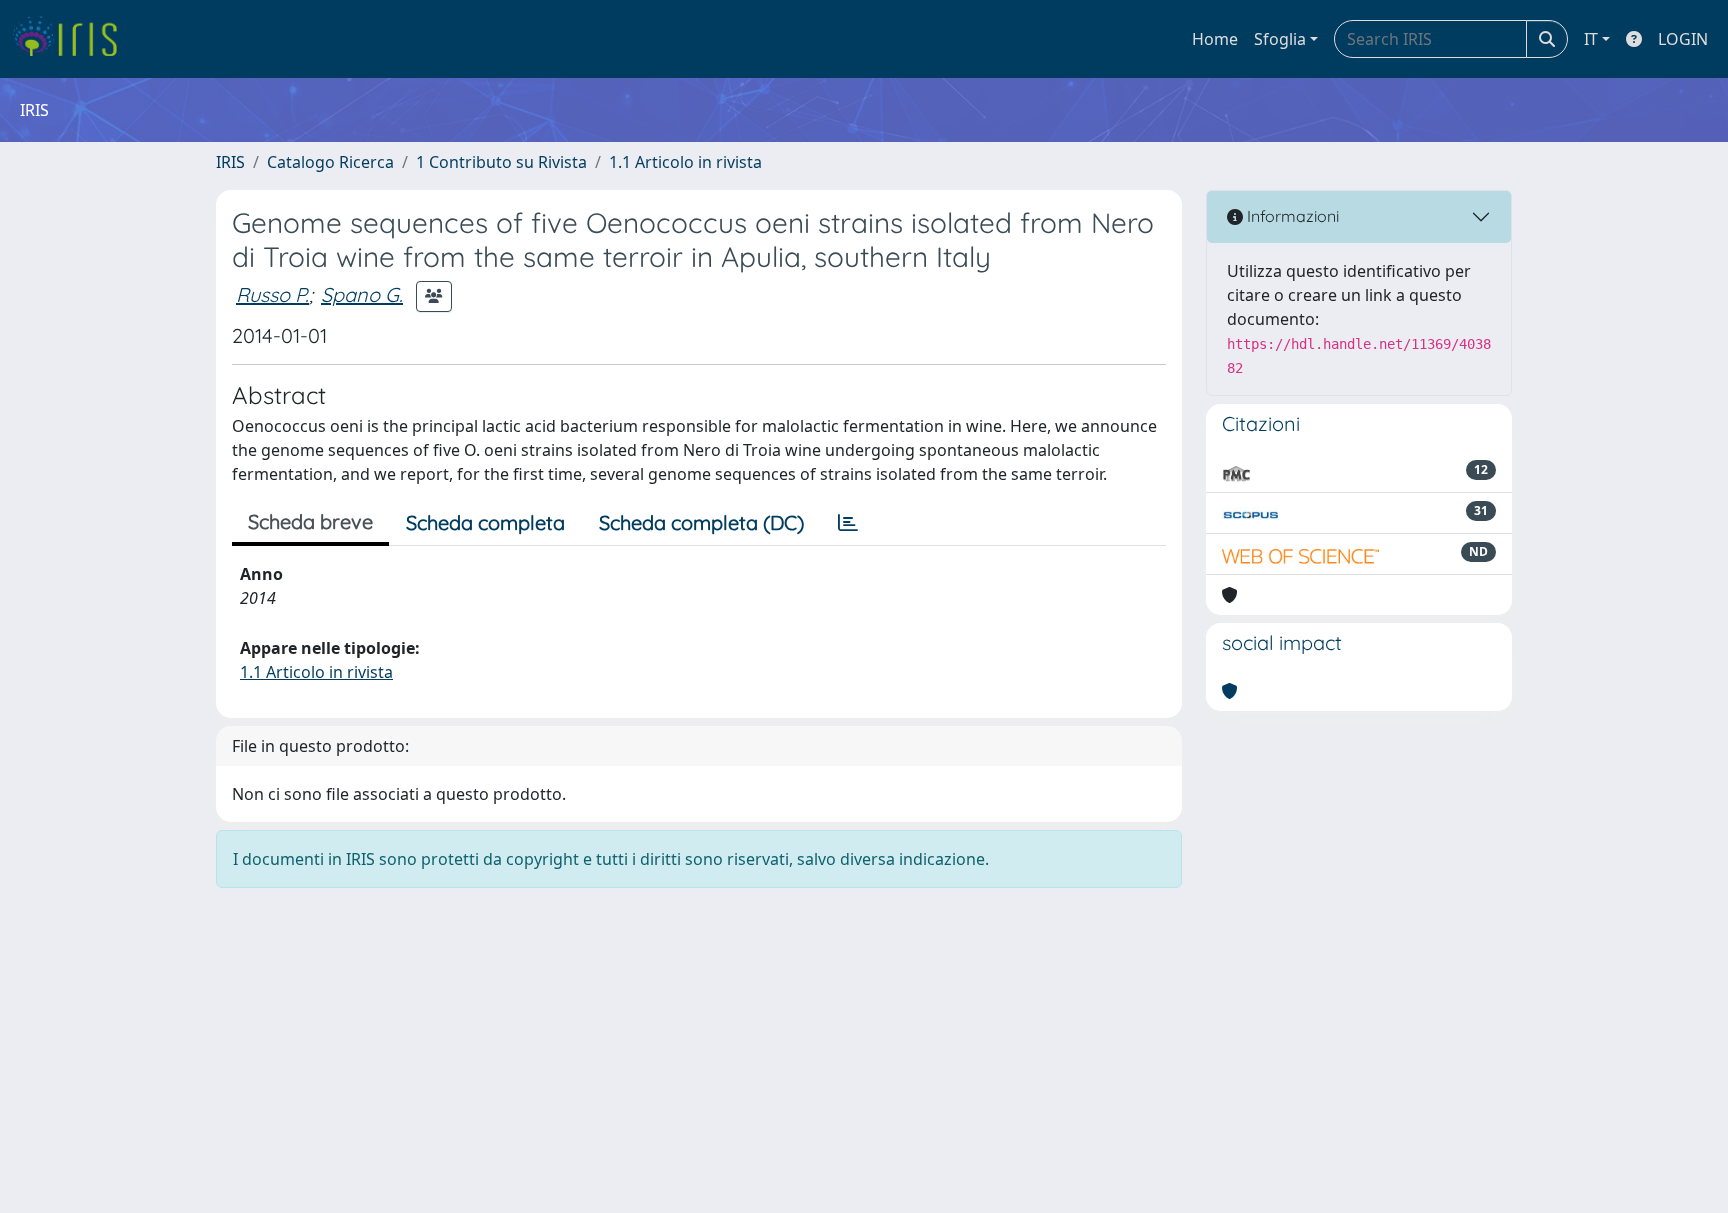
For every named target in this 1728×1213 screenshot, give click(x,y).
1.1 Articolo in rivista (685, 162)
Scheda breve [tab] (310, 521)
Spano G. (362, 294)
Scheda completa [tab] (485, 522)
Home (1215, 39)
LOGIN (1683, 39)
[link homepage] (72, 39)
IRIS (230, 162)
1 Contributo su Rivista (501, 162)
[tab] (848, 523)
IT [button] (1591, 39)
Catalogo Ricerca (330, 162)
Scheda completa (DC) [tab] (701, 522)
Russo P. (272, 294)
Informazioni (1291, 216)
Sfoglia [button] (1280, 39)
